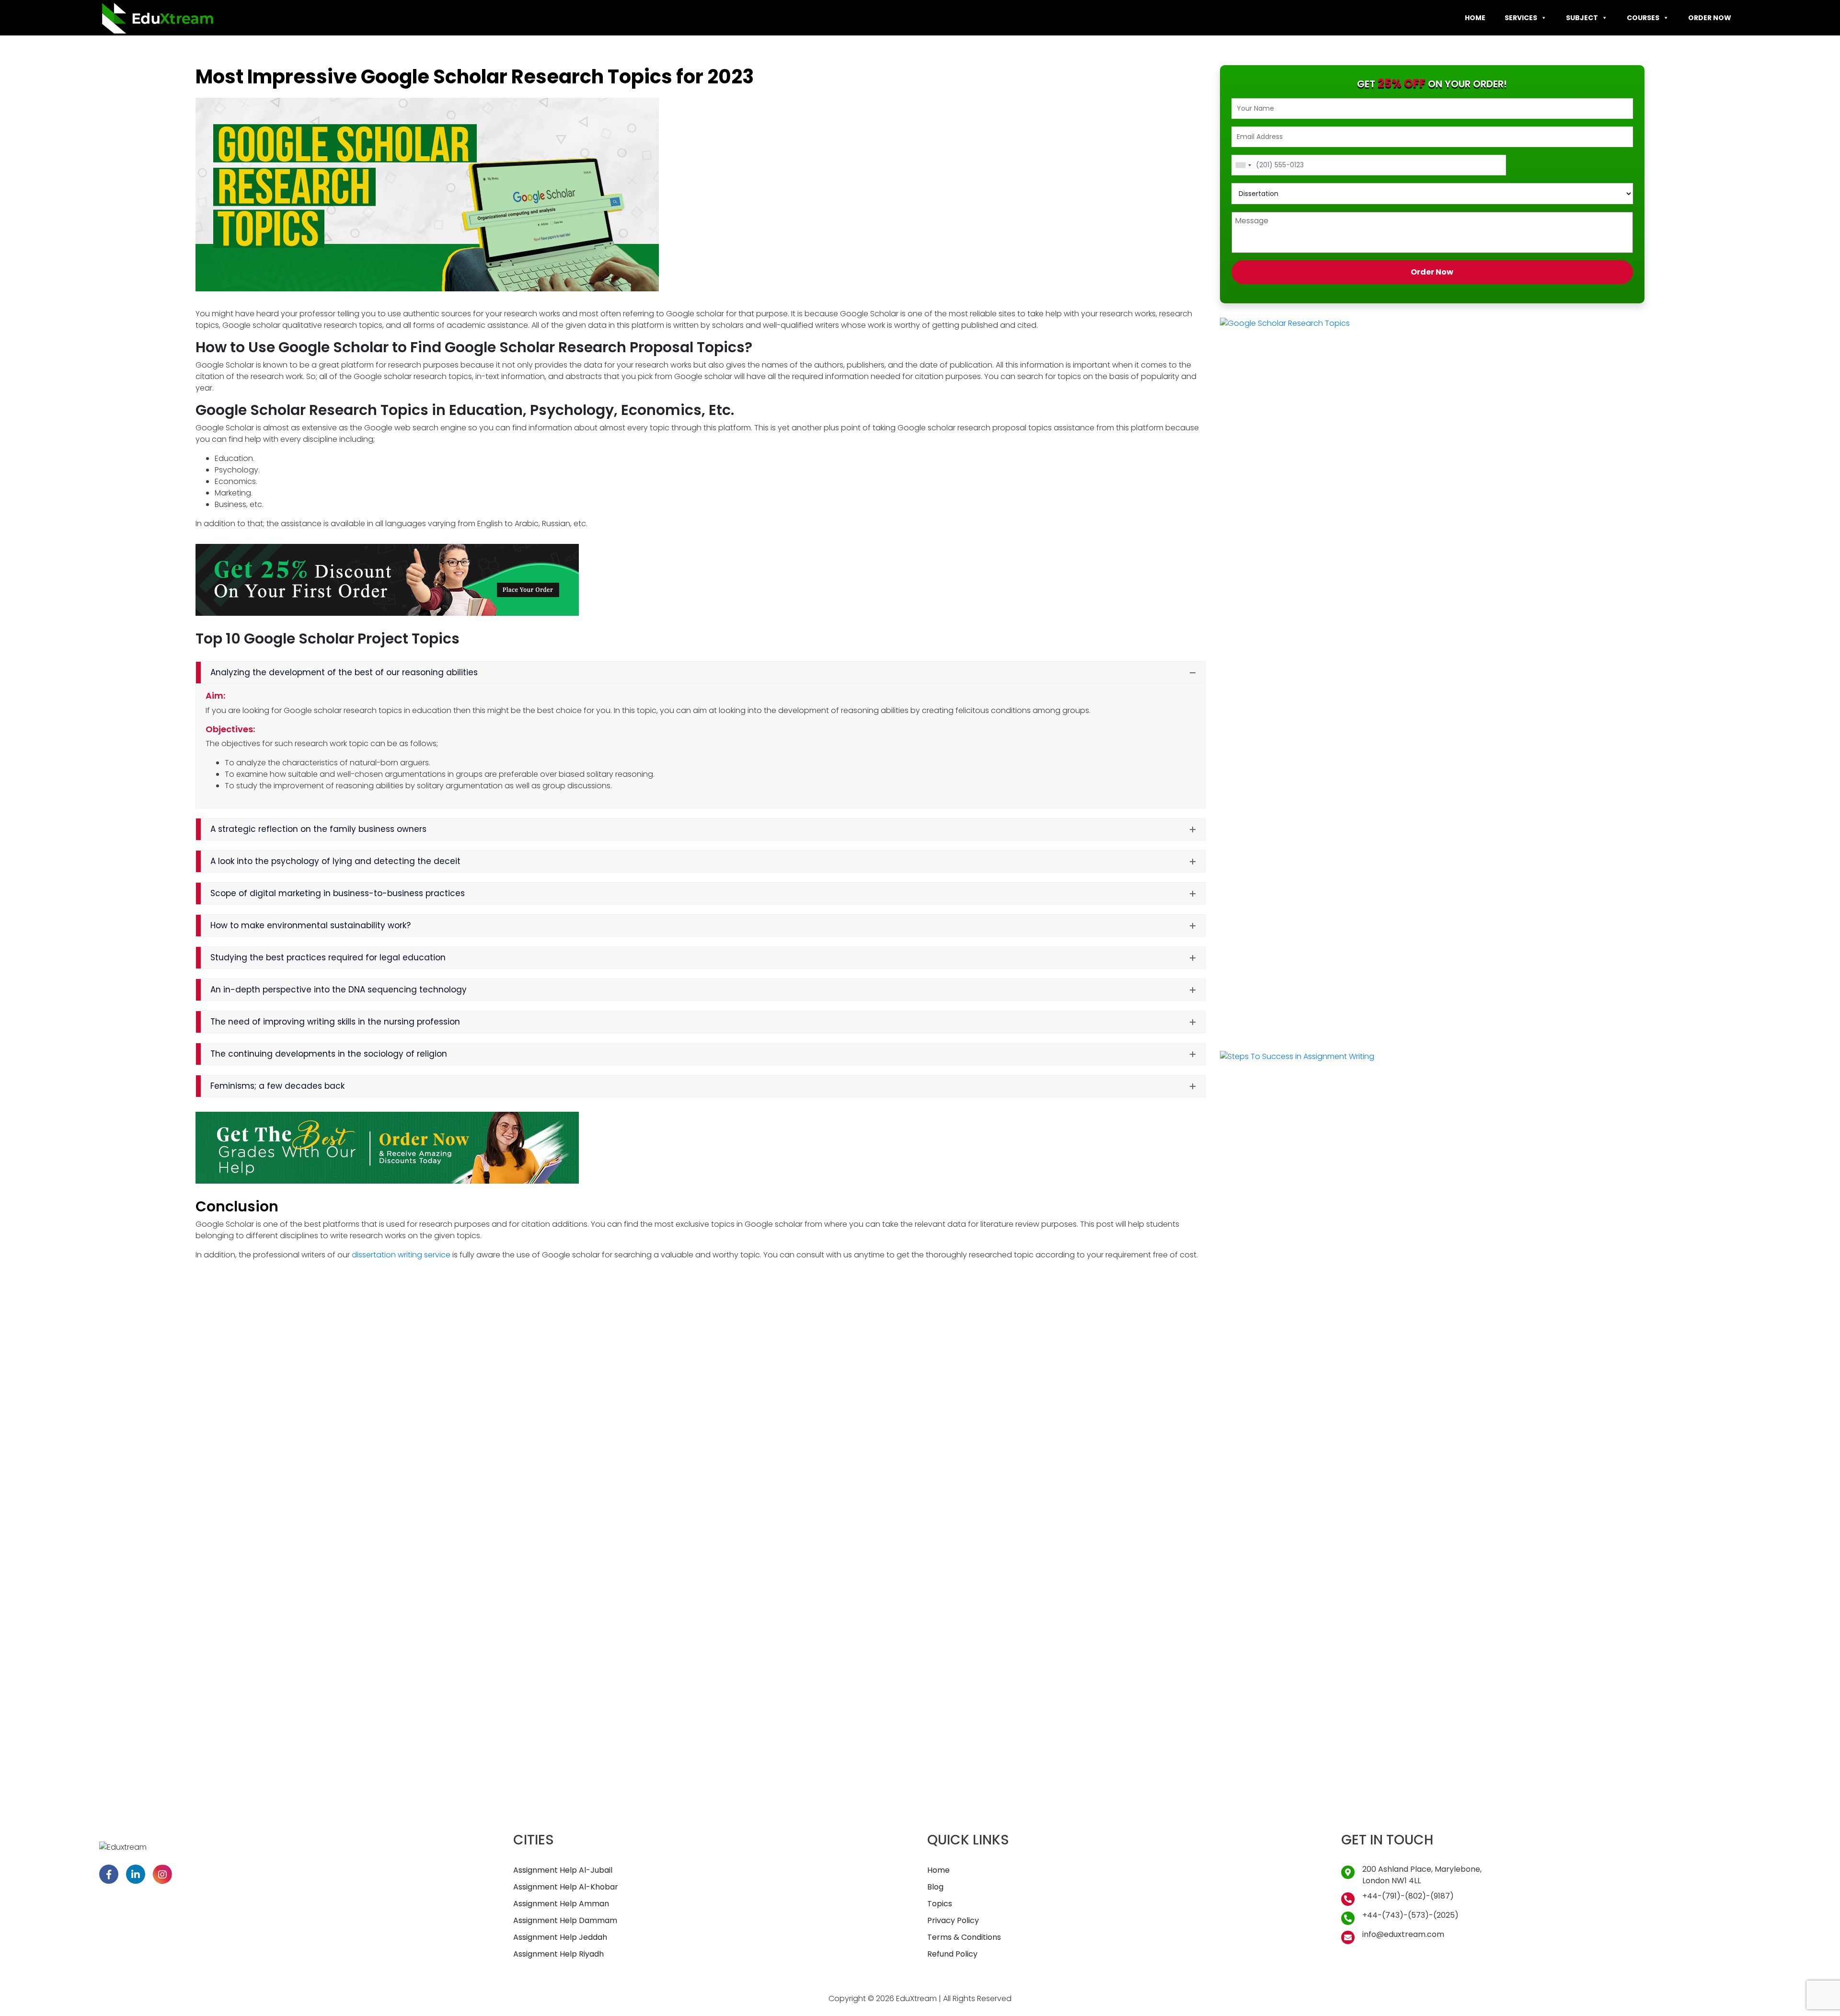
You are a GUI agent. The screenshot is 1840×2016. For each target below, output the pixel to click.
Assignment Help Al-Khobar (566, 1887)
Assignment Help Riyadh (558, 1954)
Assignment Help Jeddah (560, 1937)
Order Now (1710, 18)
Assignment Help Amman (561, 1904)
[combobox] (1243, 165)
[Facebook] (109, 1874)
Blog (935, 1887)
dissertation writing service (401, 1255)
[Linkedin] (136, 1874)
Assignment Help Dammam (565, 1920)
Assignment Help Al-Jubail (563, 1870)
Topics (940, 1904)
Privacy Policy (953, 1920)
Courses (1643, 18)
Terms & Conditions (964, 1937)
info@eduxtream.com (1403, 1934)
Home (1475, 18)
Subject (1582, 18)
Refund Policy (952, 1954)
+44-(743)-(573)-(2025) (1410, 1915)
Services (1521, 18)
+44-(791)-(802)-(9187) (1408, 1896)
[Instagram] (162, 1874)
